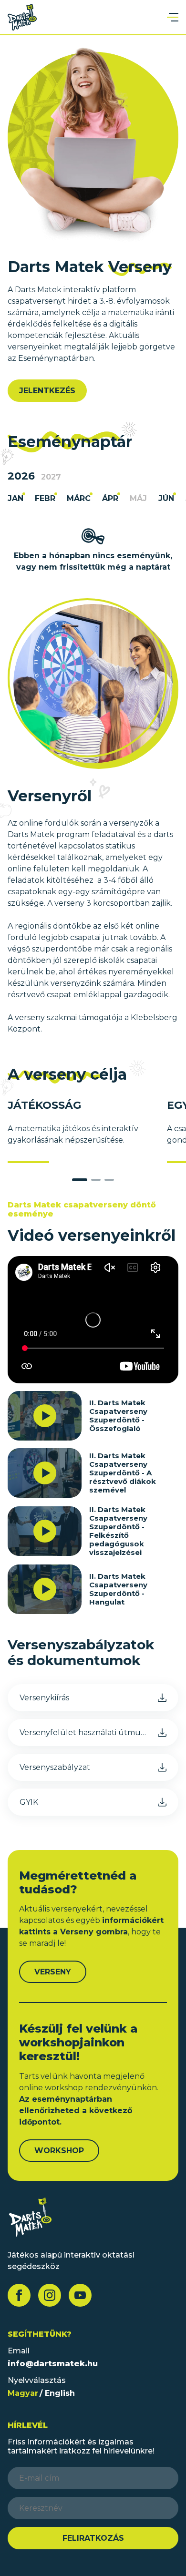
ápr (110, 499)
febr (45, 499)
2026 (21, 476)
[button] (80, 1180)
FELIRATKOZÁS (93, 2538)
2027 (51, 477)
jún (166, 499)
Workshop (59, 2151)
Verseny (53, 1972)
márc (79, 499)
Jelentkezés (47, 391)
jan (15, 499)
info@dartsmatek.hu (53, 2364)
